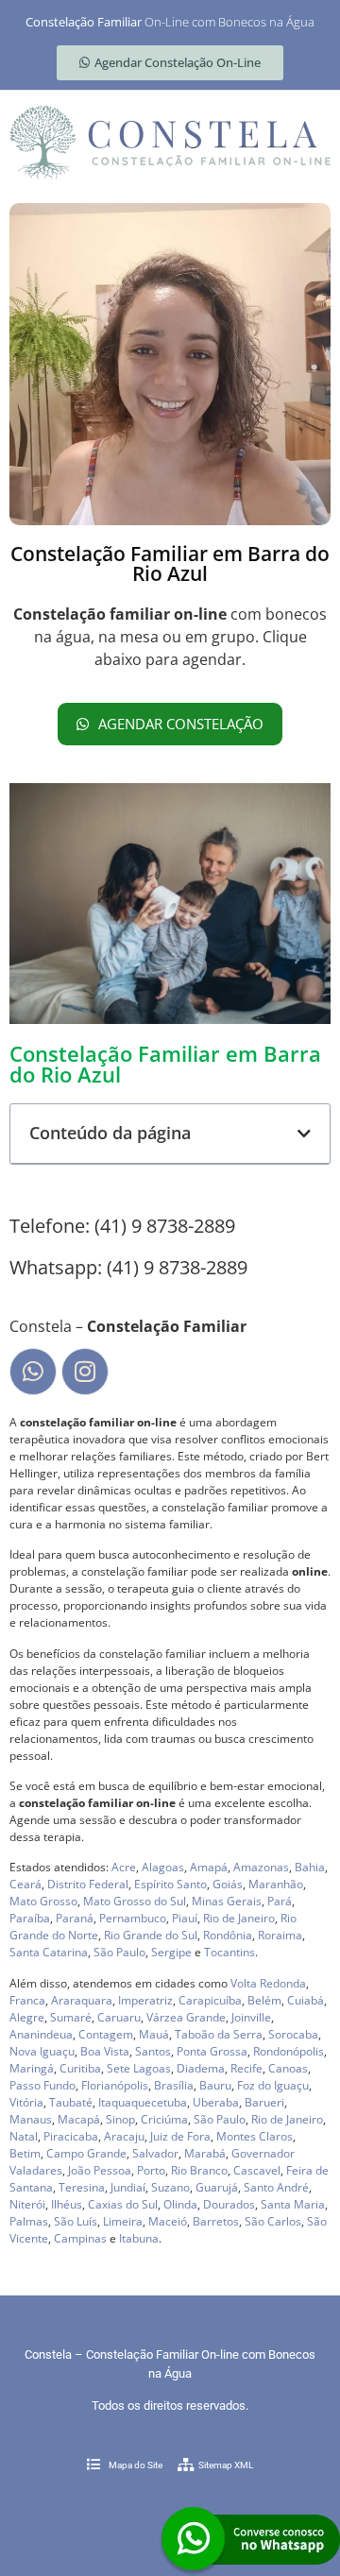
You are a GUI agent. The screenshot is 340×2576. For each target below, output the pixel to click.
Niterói (27, 2204)
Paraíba (30, 1918)
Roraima (280, 1935)
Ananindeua (41, 2034)
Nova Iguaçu (42, 2051)
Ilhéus (67, 2204)
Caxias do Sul (123, 2204)
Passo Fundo (42, 2085)
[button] (304, 1134)
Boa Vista (105, 2051)
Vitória (26, 2102)
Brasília (174, 2085)
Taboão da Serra (219, 2034)
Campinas (80, 2238)
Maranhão (276, 1884)
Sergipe (171, 1952)
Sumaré (71, 2017)
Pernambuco (133, 1918)
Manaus (31, 2119)
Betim (25, 2153)
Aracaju (124, 2136)
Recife (246, 2068)
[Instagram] (85, 1372)
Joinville (251, 2017)
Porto (151, 2170)
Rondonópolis (289, 2051)
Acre (124, 1867)
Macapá (79, 2119)
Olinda (180, 2204)
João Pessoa (100, 2170)
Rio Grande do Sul (151, 1935)
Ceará (25, 1884)
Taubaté (71, 2102)
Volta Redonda (268, 1983)
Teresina (82, 2187)
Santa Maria (293, 2204)
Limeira (123, 2221)
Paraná (75, 1918)
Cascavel (257, 2170)
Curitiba (80, 2068)
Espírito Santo (170, 1884)
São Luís (76, 2221)
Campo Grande (86, 2153)
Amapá (209, 1867)
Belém (264, 2000)
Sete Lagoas (139, 2068)
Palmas (29, 2221)
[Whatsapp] (33, 1372)
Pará (280, 1901)
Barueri (264, 2102)
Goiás (228, 1884)
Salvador (155, 2153)
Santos (153, 2051)
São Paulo (119, 1952)
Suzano (170, 2187)
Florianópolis (115, 2085)
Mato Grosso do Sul (135, 1901)
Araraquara (82, 2000)
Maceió (168, 2221)
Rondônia (228, 1935)
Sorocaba (293, 2034)
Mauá (154, 2034)
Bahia (310, 1867)
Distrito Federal (88, 1884)
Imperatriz (145, 2000)
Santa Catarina (49, 1952)
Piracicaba (71, 2136)
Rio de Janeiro (239, 1918)
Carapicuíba (210, 2000)
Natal (24, 2136)
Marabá (205, 2153)
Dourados (229, 2204)
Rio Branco (199, 2170)
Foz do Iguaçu (273, 2085)
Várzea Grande (186, 2017)
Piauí (185, 1918)
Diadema (201, 2068)
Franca (27, 2000)
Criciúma (164, 2119)
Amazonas (261, 1867)
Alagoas (163, 1867)
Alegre (27, 2017)
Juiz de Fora (180, 2136)
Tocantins (229, 1952)
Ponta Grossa (212, 2051)
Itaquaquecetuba (143, 2102)
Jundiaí (128, 2187)
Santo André (276, 2187)
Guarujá (217, 2187)
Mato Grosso (43, 1901)
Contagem (106, 2034)
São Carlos (273, 2221)
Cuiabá (306, 2000)
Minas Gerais (227, 1901)
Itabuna (139, 2238)
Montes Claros (255, 2136)
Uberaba (216, 2102)
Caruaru (119, 2017)
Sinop (120, 2119)
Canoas (288, 2068)
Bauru (215, 2085)
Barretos (216, 2221)
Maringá (32, 2068)
